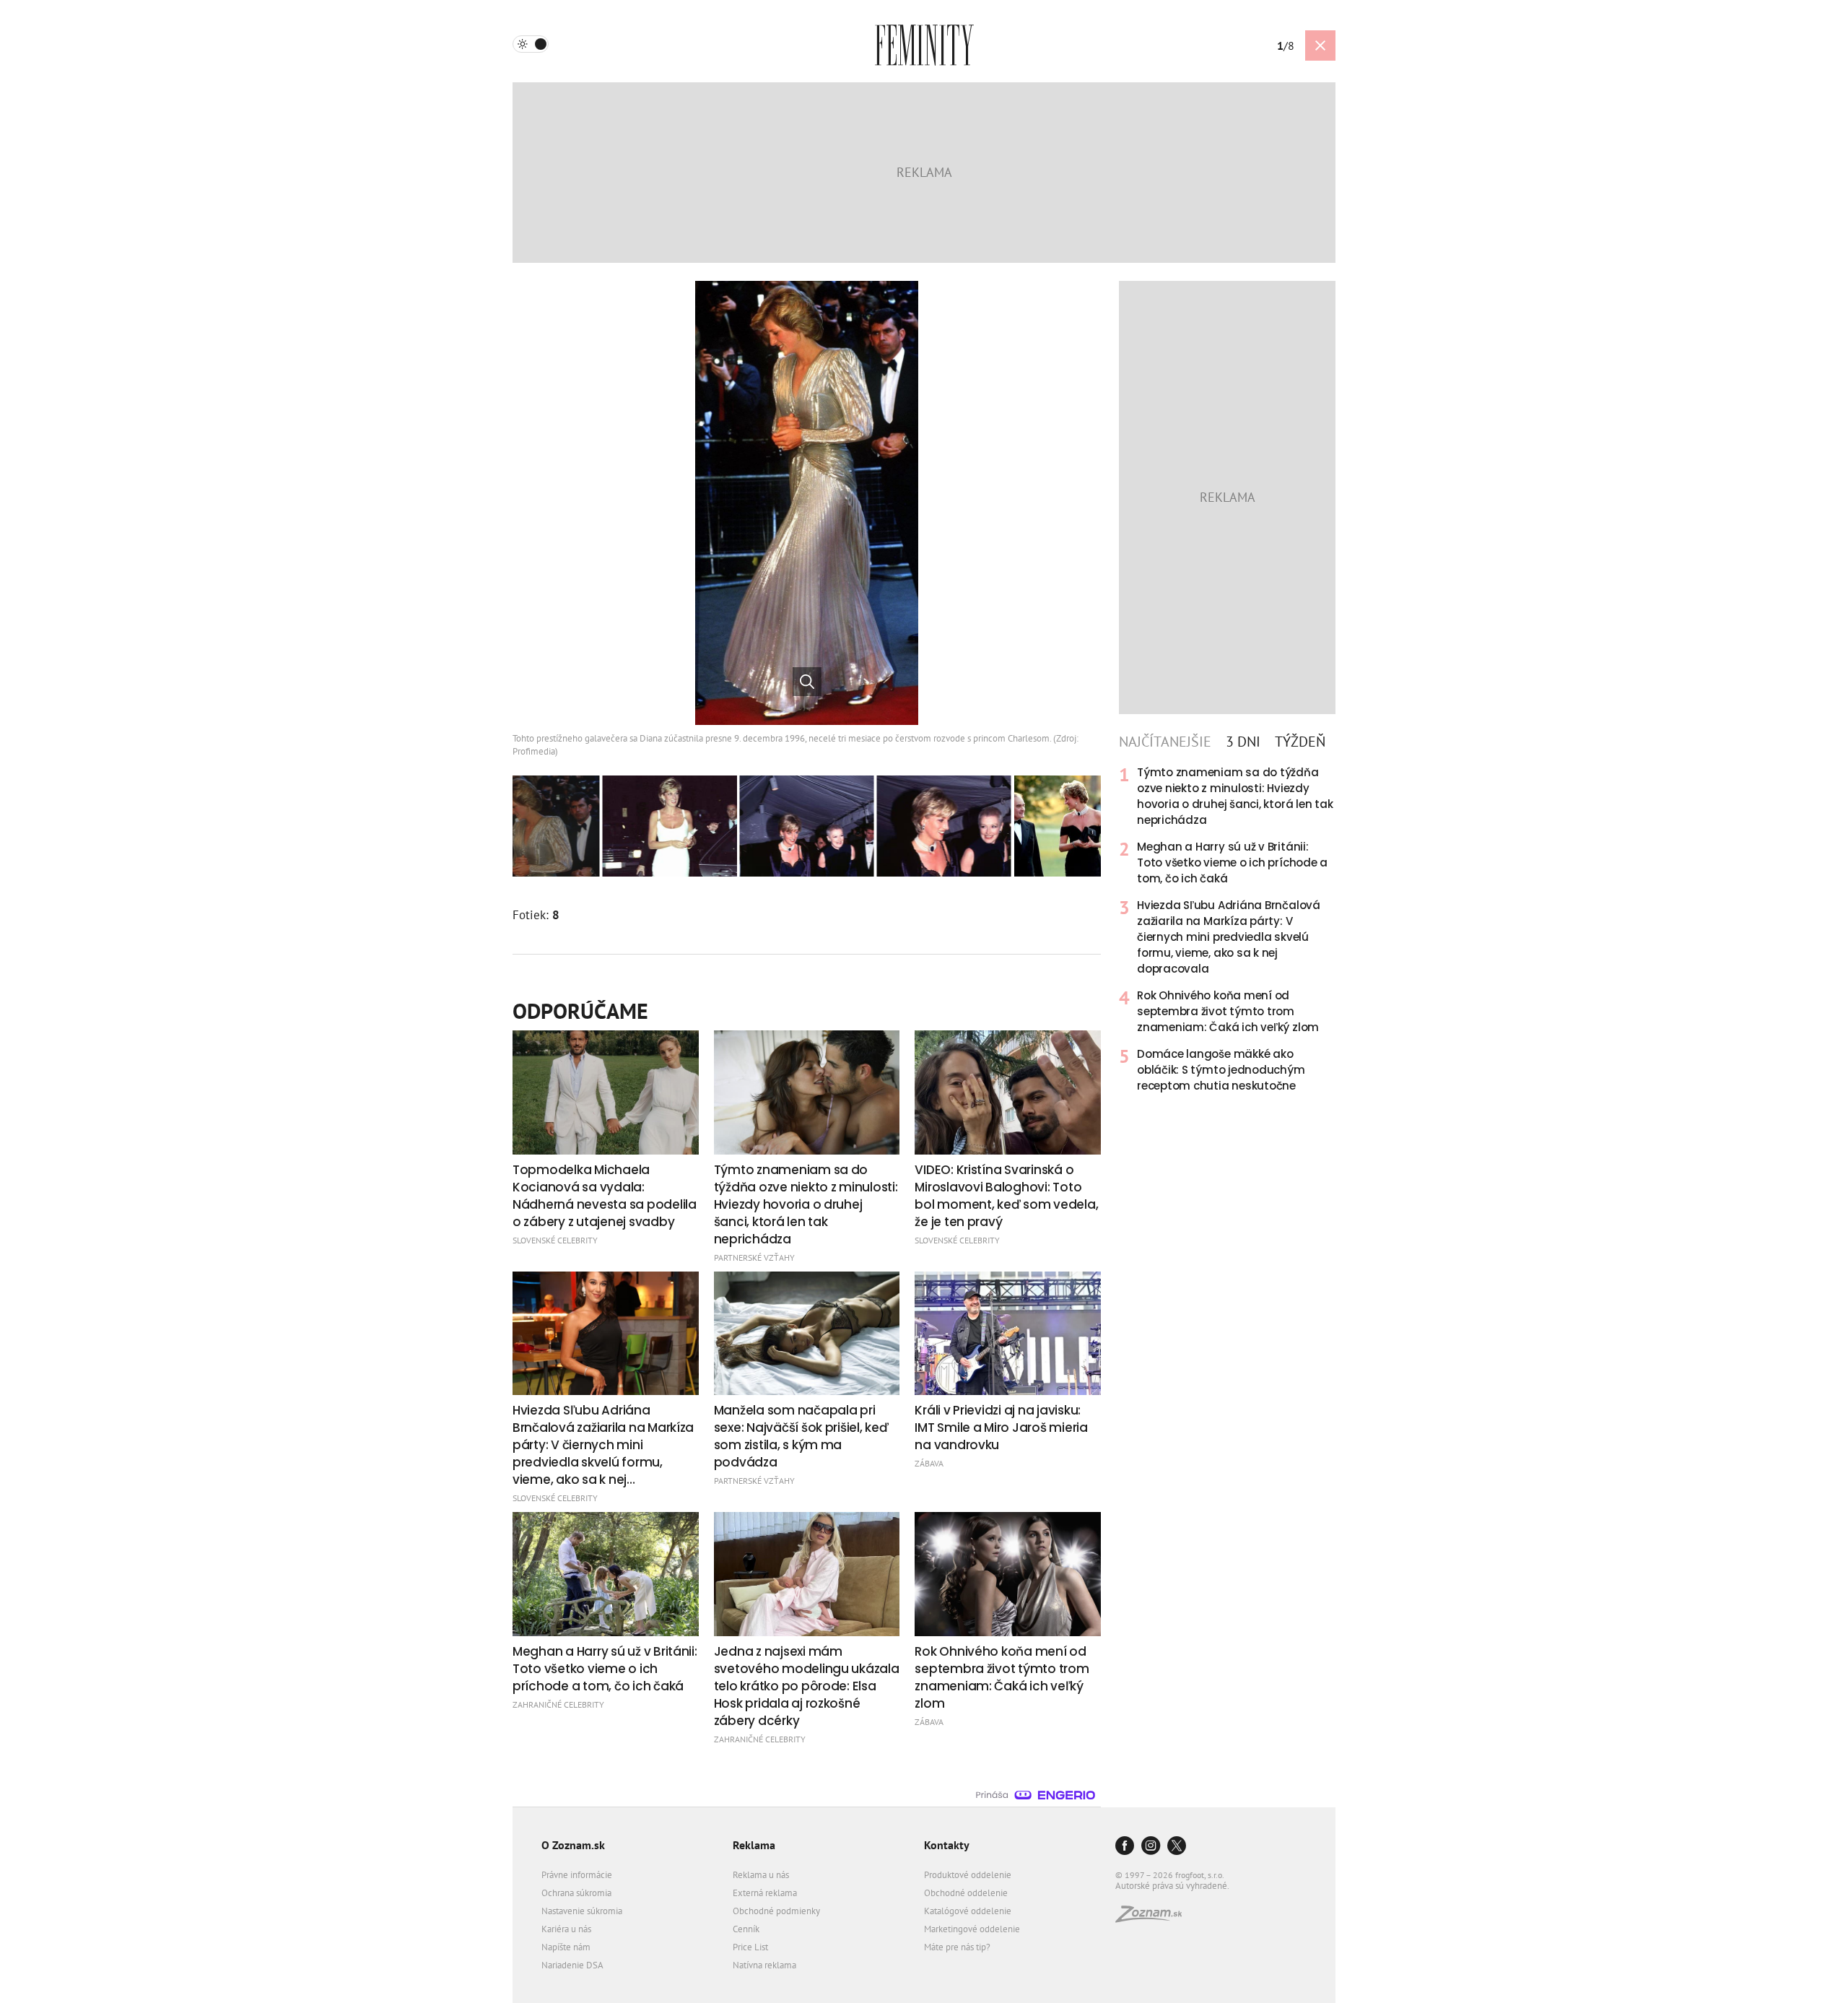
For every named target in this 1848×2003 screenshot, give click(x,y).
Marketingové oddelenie (972, 1929)
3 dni (1243, 742)
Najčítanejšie (1165, 742)
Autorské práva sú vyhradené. (1172, 1886)
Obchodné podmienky (776, 1911)
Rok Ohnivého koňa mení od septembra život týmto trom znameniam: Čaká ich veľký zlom (1228, 1011)
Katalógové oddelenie (968, 1911)
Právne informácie (577, 1875)
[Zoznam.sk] (1154, 1918)
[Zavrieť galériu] (1320, 45)
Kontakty (947, 1845)
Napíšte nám (566, 1947)
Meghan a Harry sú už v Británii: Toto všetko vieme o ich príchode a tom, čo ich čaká (1232, 863)
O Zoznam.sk (573, 1845)
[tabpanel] (1227, 929)
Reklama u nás (761, 1875)
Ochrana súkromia (576, 1893)
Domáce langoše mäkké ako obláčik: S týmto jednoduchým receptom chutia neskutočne (1221, 1070)
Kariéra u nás (566, 1929)
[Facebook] (1125, 1847)
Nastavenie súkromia (582, 1911)
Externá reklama (765, 1893)
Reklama (754, 1845)
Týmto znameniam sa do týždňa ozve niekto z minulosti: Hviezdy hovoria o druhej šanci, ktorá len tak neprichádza (1235, 796)
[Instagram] (1151, 1847)
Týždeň (1300, 742)
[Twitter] (1177, 1847)
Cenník (746, 1929)
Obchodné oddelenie (966, 1893)
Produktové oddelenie (968, 1875)
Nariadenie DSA (572, 1965)
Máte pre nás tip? (957, 1947)
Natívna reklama (764, 1965)
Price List (750, 1947)
